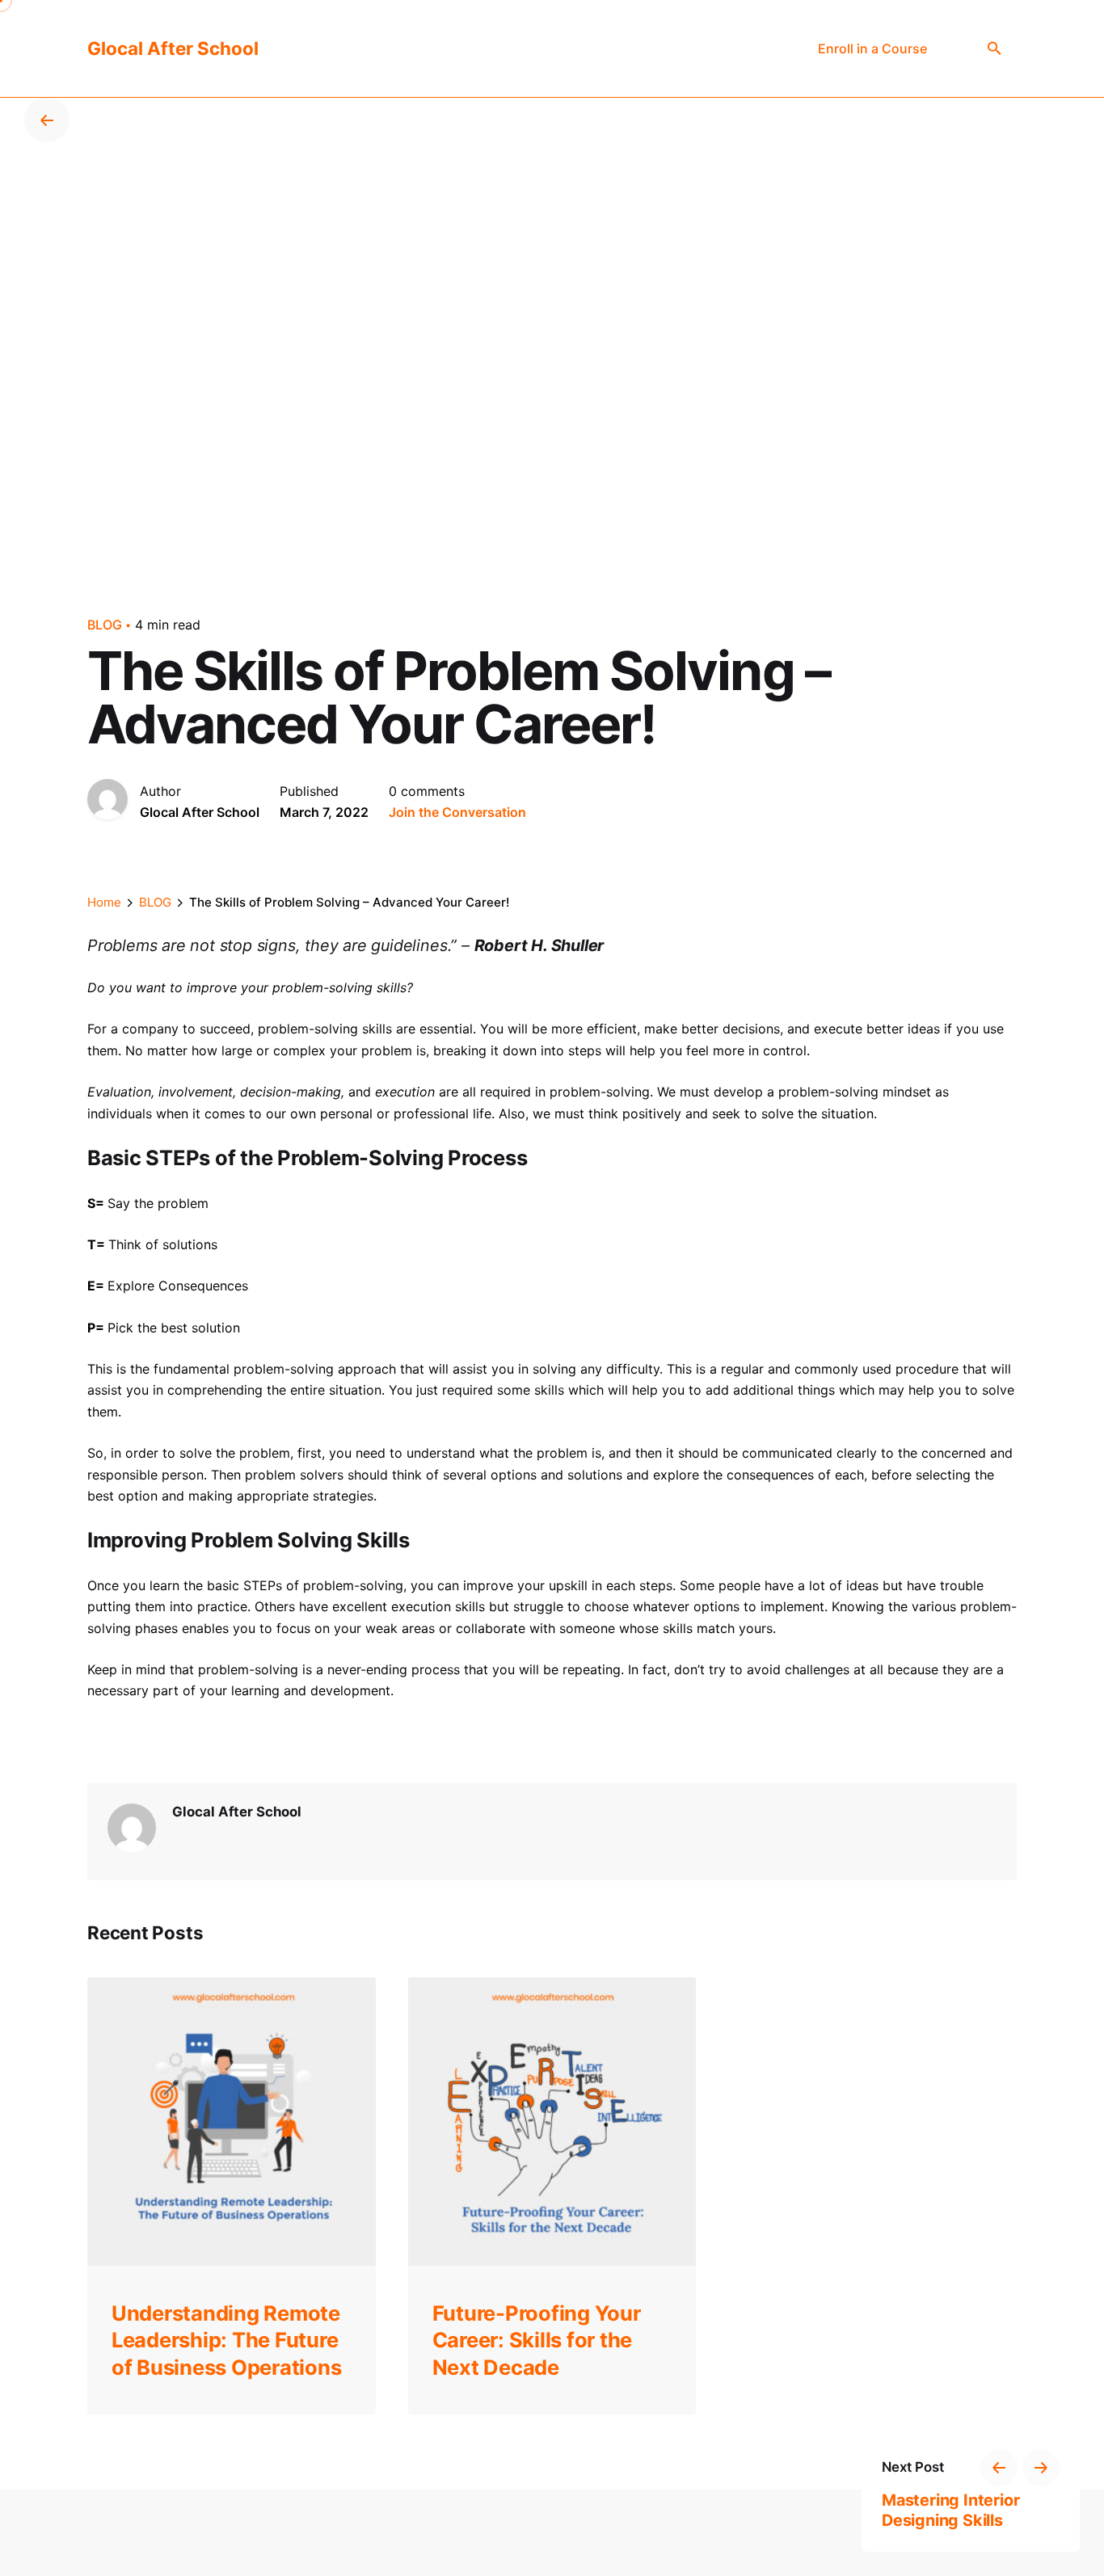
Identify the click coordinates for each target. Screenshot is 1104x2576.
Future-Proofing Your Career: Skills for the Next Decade (537, 2340)
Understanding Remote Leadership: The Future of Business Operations (226, 2340)
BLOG (105, 625)
